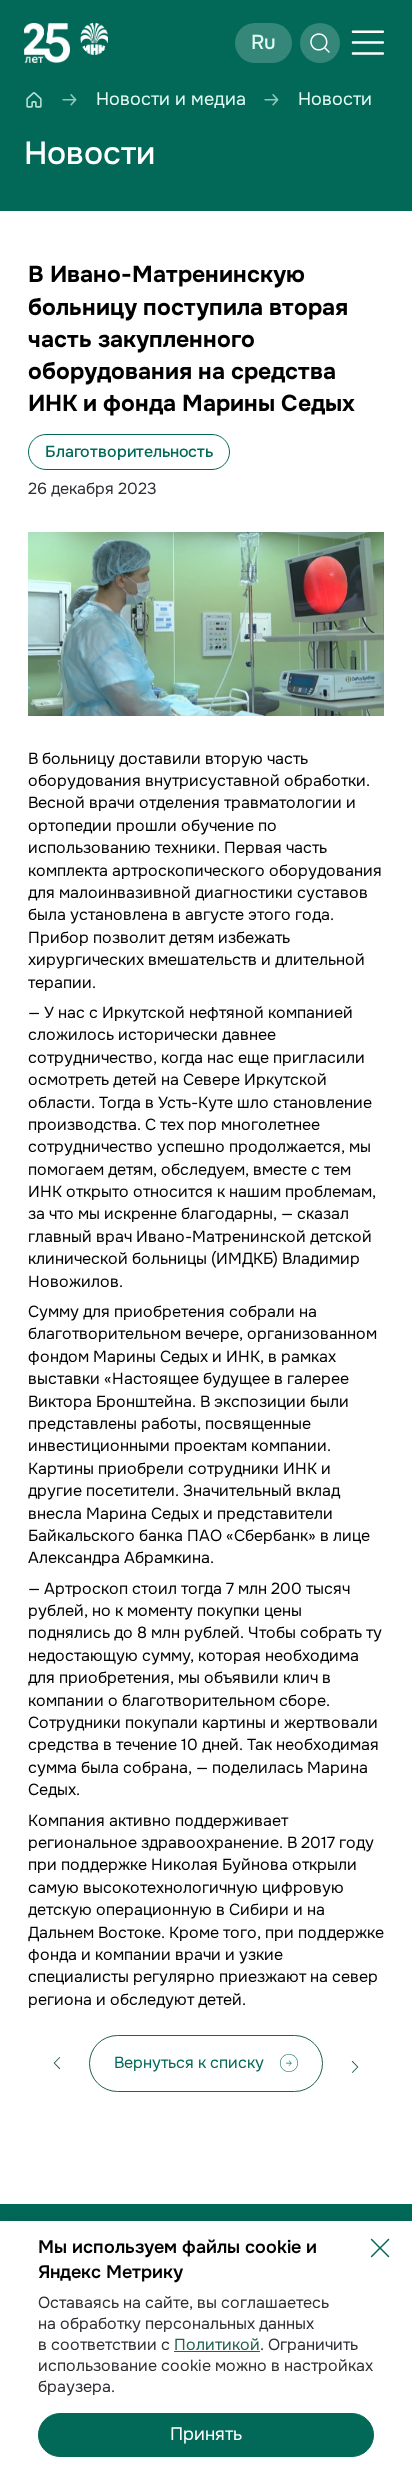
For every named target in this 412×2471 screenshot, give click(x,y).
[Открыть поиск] (320, 43)
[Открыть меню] (368, 43)
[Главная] (34, 99)
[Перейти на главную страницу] (66, 43)
